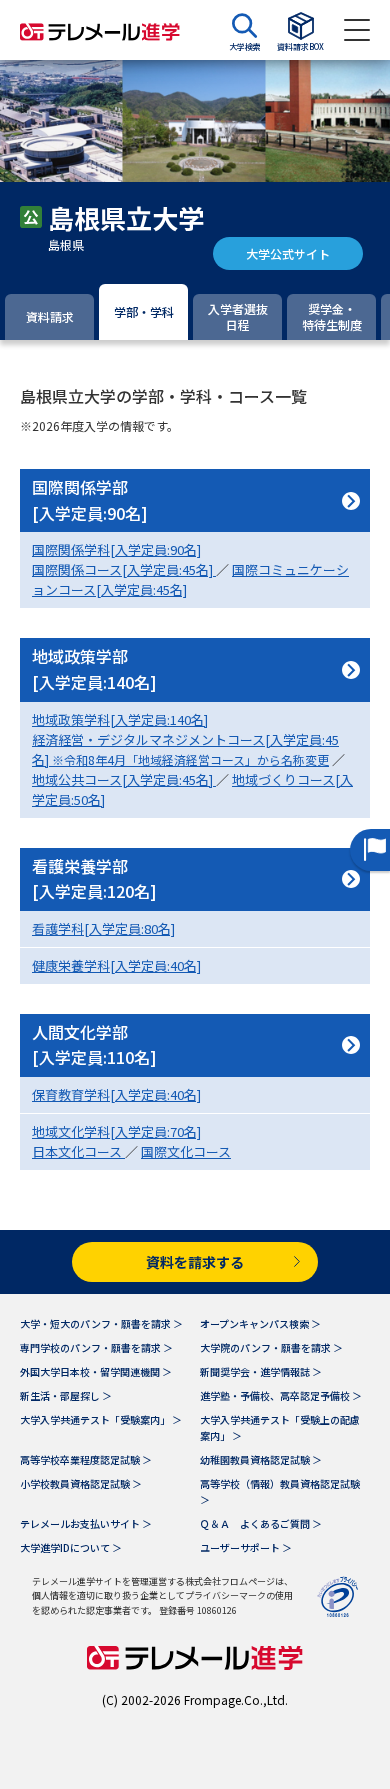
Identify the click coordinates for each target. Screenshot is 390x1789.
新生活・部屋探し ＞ (66, 1395)
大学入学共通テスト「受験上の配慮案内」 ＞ (280, 1427)
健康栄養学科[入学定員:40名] (116, 965)
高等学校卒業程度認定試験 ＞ (86, 1459)
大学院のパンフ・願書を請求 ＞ (271, 1347)
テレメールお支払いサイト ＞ (86, 1523)
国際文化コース (186, 1151)
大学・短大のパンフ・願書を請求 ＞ (101, 1323)
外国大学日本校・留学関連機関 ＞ (96, 1371)
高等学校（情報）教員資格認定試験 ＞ (280, 1491)
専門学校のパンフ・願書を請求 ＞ (96, 1347)
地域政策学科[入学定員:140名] (120, 719)
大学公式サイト (288, 253)
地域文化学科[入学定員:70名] (116, 1131)
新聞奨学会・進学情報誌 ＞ (261, 1371)
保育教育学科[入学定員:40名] (116, 1094)
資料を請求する (195, 1262)
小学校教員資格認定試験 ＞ (81, 1483)
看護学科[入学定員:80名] (103, 928)
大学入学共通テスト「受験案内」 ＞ (101, 1419)
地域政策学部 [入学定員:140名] (94, 669)
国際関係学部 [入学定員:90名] (90, 500)
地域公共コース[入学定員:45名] (124, 779)
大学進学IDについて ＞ (71, 1547)
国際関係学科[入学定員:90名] (116, 549)
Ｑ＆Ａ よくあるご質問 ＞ (261, 1523)
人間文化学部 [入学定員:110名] (94, 1045)
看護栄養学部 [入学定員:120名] (94, 879)
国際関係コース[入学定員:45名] (124, 569)
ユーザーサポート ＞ (246, 1547)
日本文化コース (78, 1151)
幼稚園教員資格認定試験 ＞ (261, 1459)
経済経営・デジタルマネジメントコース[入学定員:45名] (185, 749)
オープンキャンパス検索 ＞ (260, 1323)
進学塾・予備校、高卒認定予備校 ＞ (281, 1395)
